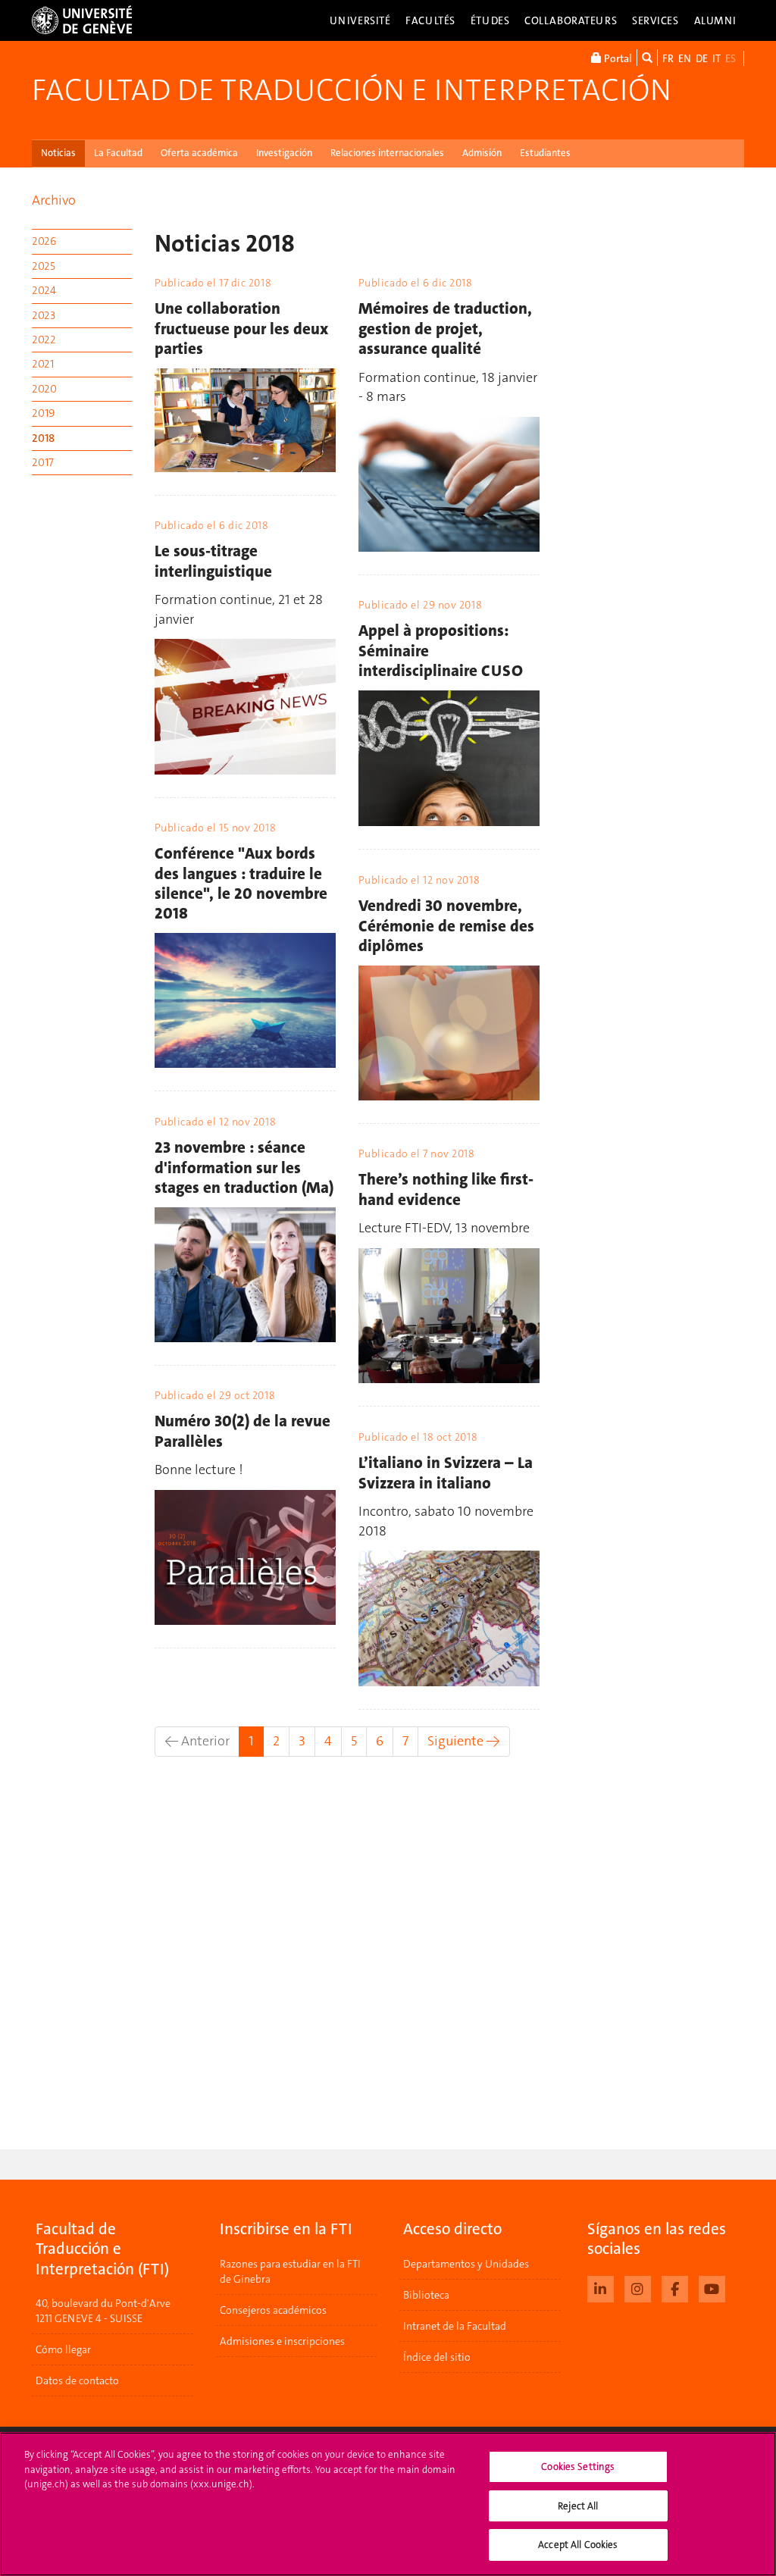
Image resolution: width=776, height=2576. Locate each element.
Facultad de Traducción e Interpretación (352, 90)
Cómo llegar (63, 2349)
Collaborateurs (571, 20)
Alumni (715, 20)
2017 (43, 462)
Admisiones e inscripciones (282, 2341)
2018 (43, 438)
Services (656, 20)
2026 (44, 241)
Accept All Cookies (578, 2545)
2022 (44, 340)
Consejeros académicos (273, 2310)
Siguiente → (464, 1741)
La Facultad (118, 153)
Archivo (54, 200)
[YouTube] (712, 2287)
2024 (44, 290)
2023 (44, 315)
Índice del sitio (437, 2357)
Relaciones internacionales (387, 153)
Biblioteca (426, 2295)
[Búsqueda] (647, 58)
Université (360, 20)
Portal (617, 58)
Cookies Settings (578, 2466)
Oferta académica (199, 153)
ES (731, 58)
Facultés (430, 20)
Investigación (284, 153)
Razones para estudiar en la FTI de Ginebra (290, 2271)
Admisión (482, 153)
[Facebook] (675, 2287)
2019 (43, 413)
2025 (44, 266)
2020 (44, 389)
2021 (43, 364)
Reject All (578, 2506)
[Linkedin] (601, 2287)
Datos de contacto (77, 2380)
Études (490, 20)
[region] (388, 2504)
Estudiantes (545, 153)
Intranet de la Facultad (455, 2326)
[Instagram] (638, 2287)
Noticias (58, 153)
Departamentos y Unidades (466, 2264)
